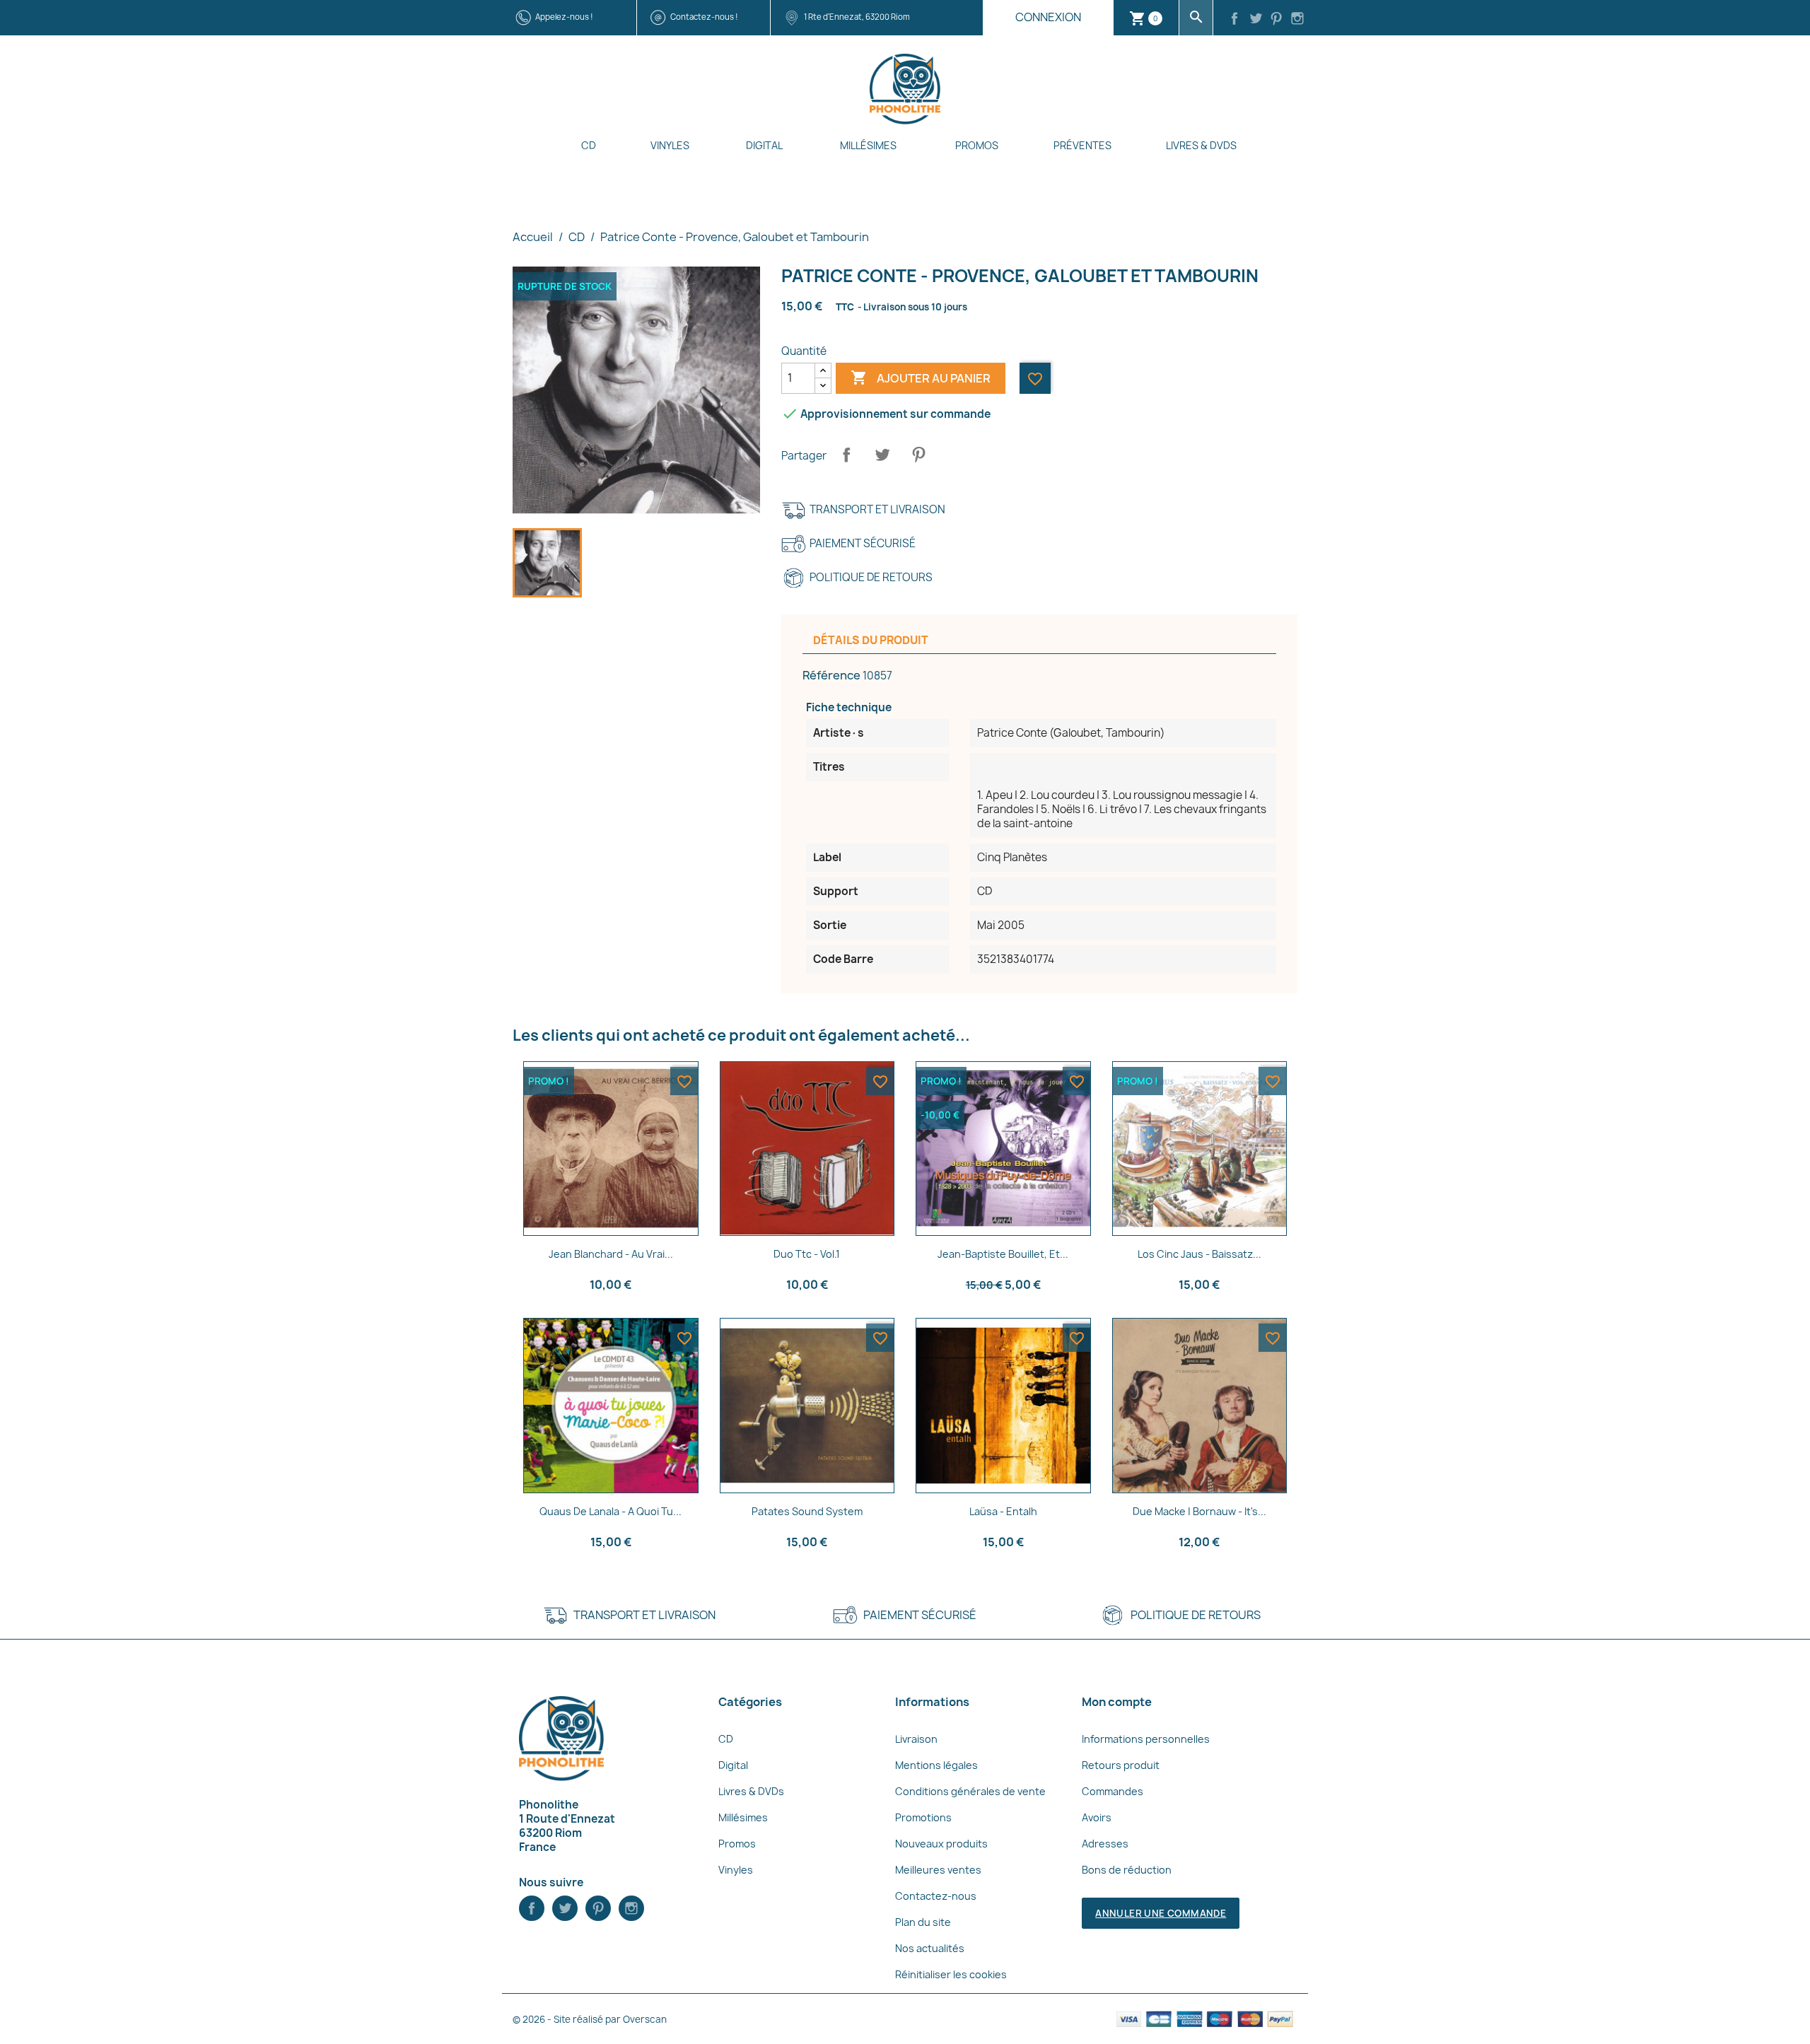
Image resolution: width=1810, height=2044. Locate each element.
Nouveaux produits (941, 1844)
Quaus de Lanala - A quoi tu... (611, 1511)
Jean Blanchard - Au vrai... (611, 1254)
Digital (764, 145)
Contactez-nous (936, 1896)
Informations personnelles (1146, 1739)
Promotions (923, 1817)
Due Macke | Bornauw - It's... (1199, 1511)
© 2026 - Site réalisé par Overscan (590, 2019)
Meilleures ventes (938, 1870)
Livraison (916, 1739)
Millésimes (868, 145)
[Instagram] (1297, 20)
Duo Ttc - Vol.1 (807, 1254)
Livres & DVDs (1201, 145)
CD (589, 145)
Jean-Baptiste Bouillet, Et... (1003, 1254)
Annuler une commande (1161, 1913)
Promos (977, 145)
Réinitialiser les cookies (951, 1974)
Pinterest (918, 455)
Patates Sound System (807, 1511)
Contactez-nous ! (704, 17)
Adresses (1105, 1844)
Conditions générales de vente (970, 1791)
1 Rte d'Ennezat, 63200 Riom (857, 17)
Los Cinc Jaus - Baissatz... (1199, 1254)
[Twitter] (1256, 20)
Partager (846, 455)
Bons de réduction (1127, 1870)
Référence (831, 675)
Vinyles (670, 145)
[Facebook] (1234, 20)
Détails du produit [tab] (871, 640)
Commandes (1113, 1791)
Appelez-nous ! (564, 17)
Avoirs (1097, 1817)
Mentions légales (936, 1765)
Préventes (1082, 145)
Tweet (882, 455)
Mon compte (1117, 1702)
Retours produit (1121, 1765)
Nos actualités (930, 1948)
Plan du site (923, 1922)
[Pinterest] (1277, 20)
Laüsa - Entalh (1003, 1511)
